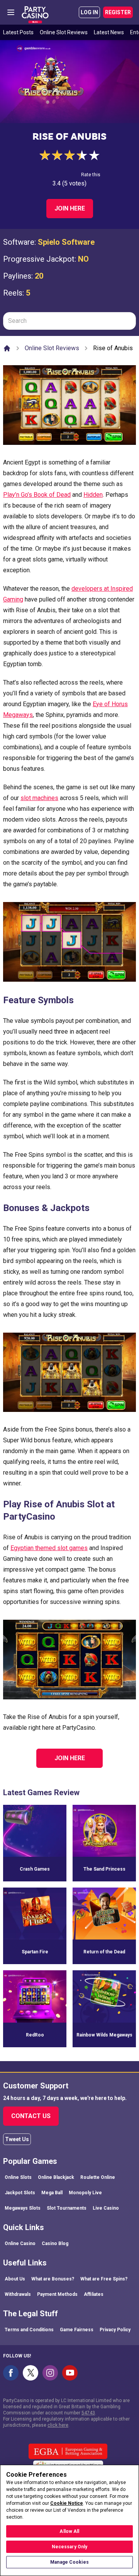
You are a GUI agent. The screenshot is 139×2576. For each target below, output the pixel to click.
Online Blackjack (56, 2177)
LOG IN (89, 12)
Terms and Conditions (29, 2330)
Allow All (69, 2531)
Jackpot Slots (20, 2193)
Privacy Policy (115, 2330)
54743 (88, 2413)
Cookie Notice (67, 2503)
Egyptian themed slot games (49, 1548)
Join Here (70, 208)
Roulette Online (98, 2177)
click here (58, 2425)
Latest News (109, 32)
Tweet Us (17, 2139)
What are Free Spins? (104, 2279)
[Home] (7, 348)
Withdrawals (18, 2294)
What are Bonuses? (53, 2279)
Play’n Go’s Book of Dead (37, 495)
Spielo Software (66, 242)
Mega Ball (52, 2193)
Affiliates (94, 2294)
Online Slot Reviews (64, 32)
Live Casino (106, 2208)
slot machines (39, 798)
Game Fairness (77, 2330)
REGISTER (118, 12)
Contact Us (31, 2116)
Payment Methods (57, 2294)
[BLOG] (35, 12)
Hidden (93, 495)
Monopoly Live (85, 2193)
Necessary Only (70, 2547)
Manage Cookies (69, 2562)
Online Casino (20, 2244)
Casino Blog (55, 2244)
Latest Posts (18, 32)
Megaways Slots (23, 2208)
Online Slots (18, 2177)
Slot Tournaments (67, 2208)
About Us (15, 2279)
